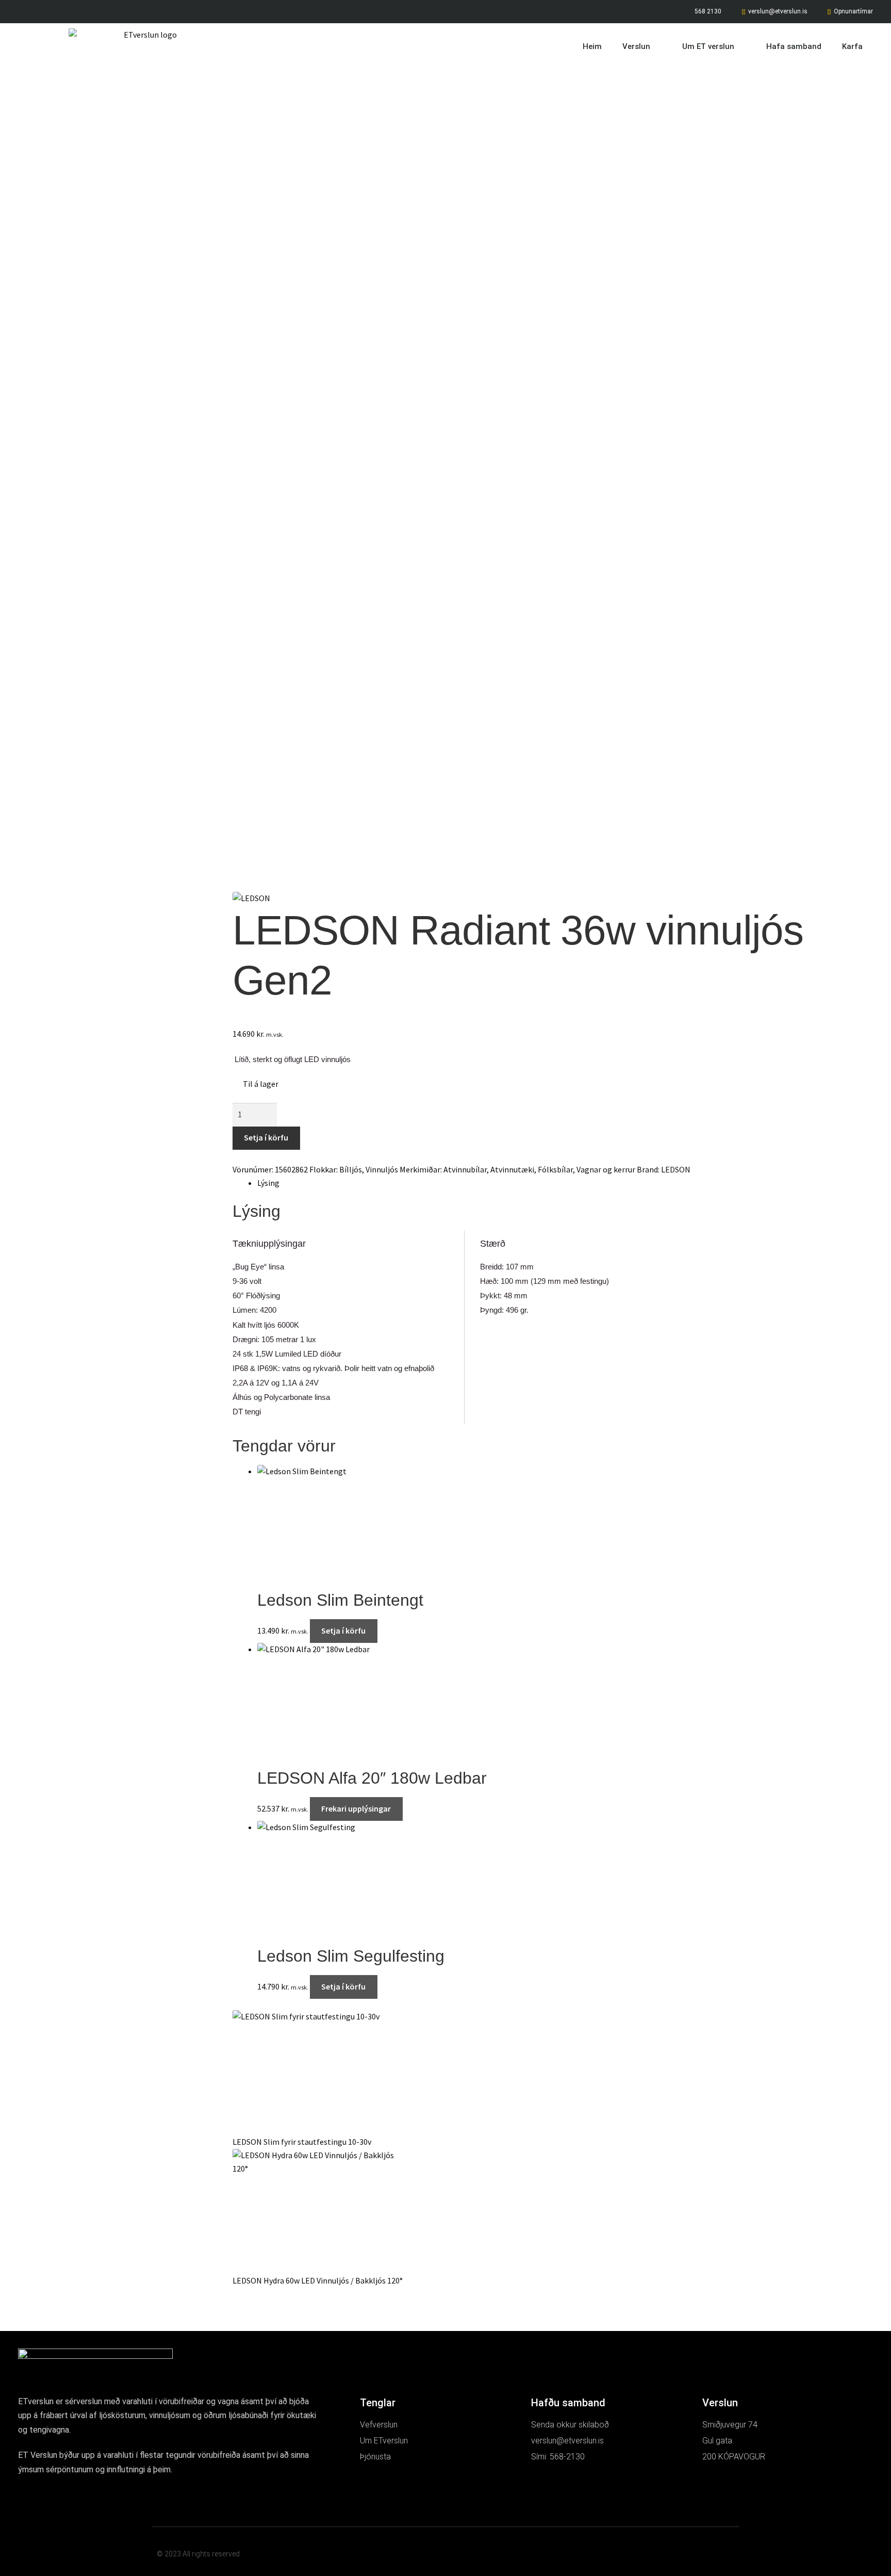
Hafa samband (794, 46)
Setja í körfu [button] (343, 1631)
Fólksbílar (555, 1169)
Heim (592, 46)
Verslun (636, 46)
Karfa (852, 46)
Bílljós (351, 1169)
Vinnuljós (382, 1169)
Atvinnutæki (512, 1169)
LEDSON (676, 1169)
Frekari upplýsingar (356, 1808)
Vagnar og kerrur (606, 1169)
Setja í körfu (266, 1137)
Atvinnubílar (465, 1169)
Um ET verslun (708, 46)
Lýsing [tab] (268, 1183)
